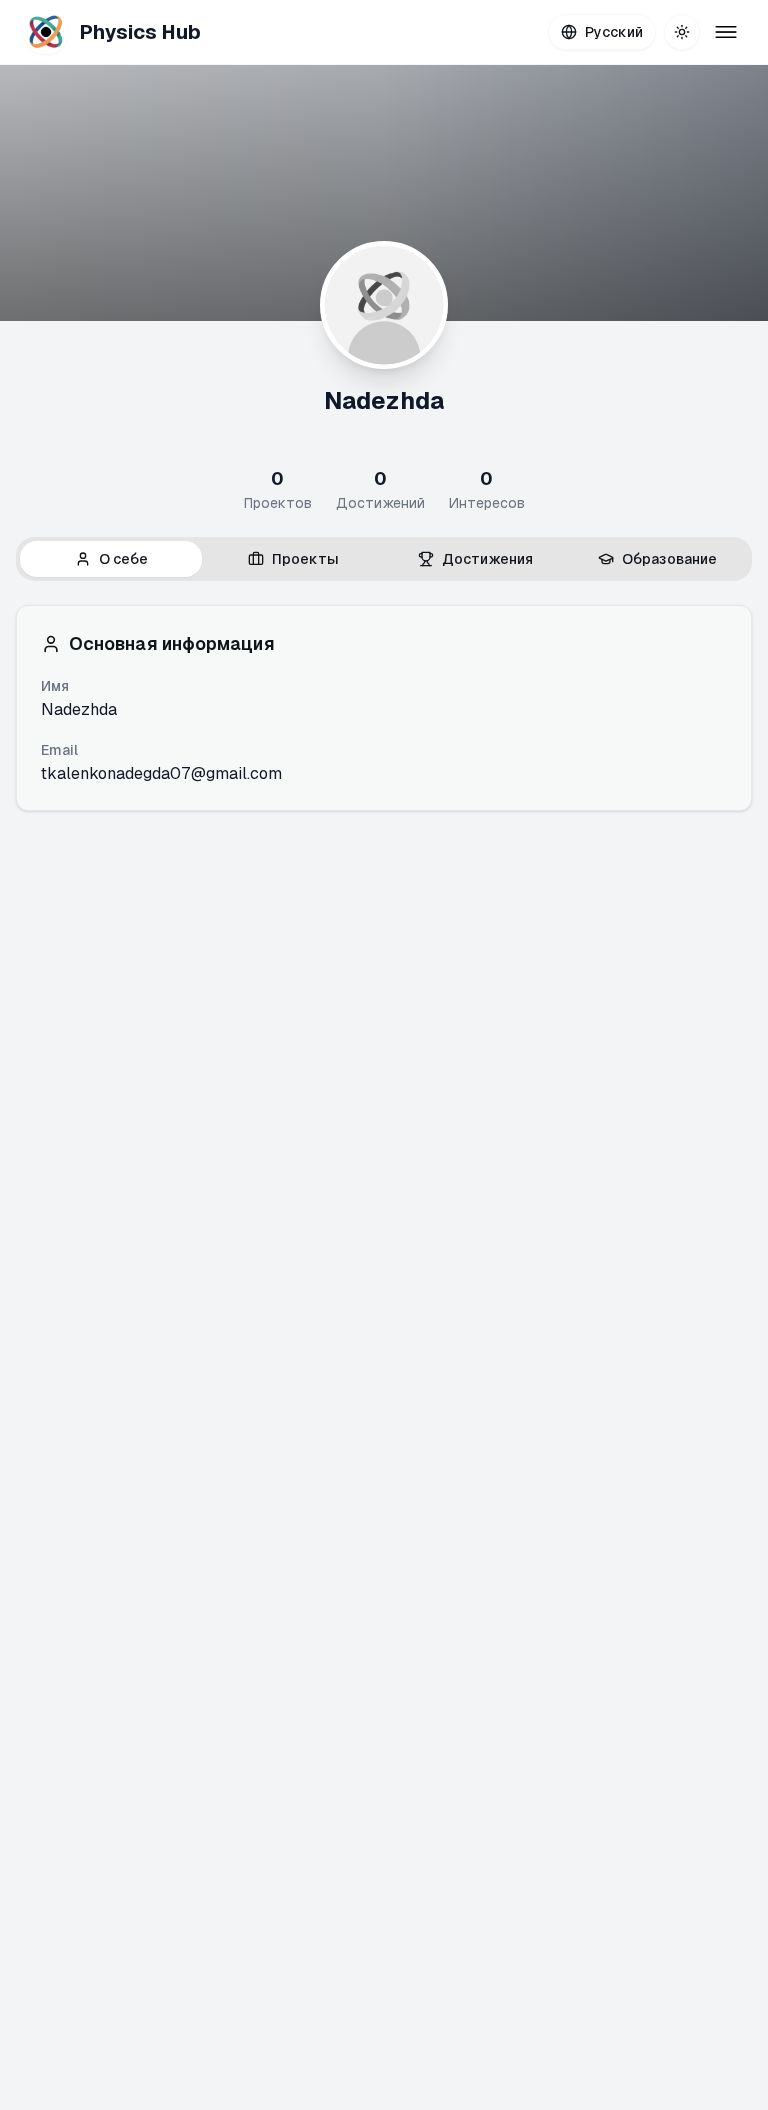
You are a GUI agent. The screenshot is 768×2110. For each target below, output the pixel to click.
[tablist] (384, 559)
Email (59, 750)
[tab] (111, 559)
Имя (55, 686)
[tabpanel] (384, 708)
